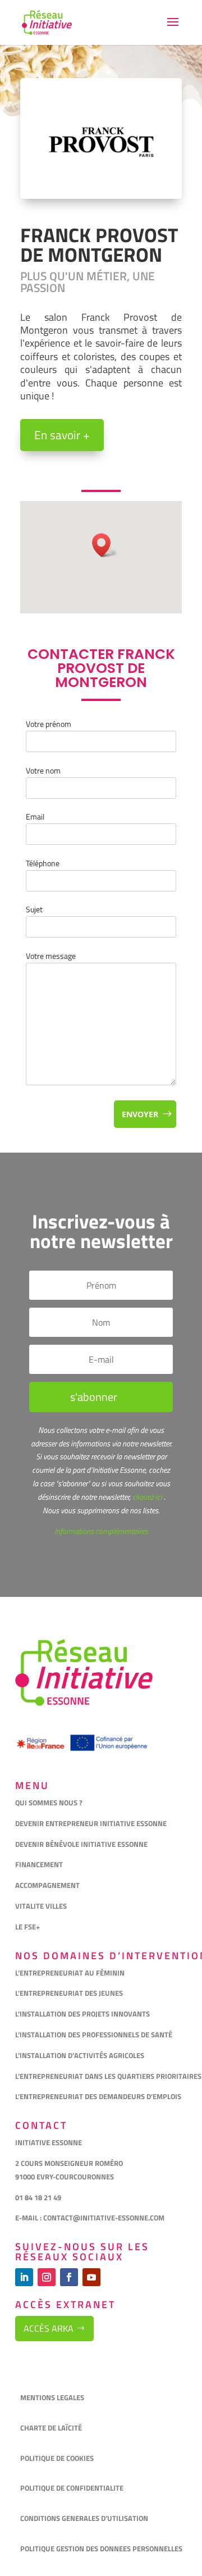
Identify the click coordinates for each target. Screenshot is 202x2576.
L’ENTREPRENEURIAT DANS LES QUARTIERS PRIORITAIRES (108, 2076)
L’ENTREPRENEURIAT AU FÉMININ (70, 1973)
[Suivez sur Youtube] (91, 2277)
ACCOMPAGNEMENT (47, 1885)
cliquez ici (146, 1497)
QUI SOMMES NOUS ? (49, 1803)
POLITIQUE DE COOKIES (57, 2458)
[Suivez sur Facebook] (69, 2277)
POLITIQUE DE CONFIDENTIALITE (73, 2488)
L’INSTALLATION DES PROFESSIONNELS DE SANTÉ (94, 2035)
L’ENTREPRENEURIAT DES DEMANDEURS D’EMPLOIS (98, 2096)
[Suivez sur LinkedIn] (24, 2277)
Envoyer (140, 1114)
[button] (105, 545)
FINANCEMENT (39, 1864)
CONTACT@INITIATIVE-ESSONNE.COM (104, 2218)
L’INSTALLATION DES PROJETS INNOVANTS (82, 2014)
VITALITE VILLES (42, 1906)
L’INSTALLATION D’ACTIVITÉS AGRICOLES (80, 2055)
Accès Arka (49, 2328)
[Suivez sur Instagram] (47, 2277)
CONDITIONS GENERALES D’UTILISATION (85, 2518)
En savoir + (62, 435)
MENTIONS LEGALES (52, 2397)
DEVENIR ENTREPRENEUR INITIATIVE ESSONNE (91, 1823)
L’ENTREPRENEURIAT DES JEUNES (69, 1993)
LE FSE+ (27, 1927)
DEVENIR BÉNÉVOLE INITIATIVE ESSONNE (81, 1844)
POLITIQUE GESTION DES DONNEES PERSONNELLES (101, 2548)
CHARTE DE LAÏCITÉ (51, 2428)
